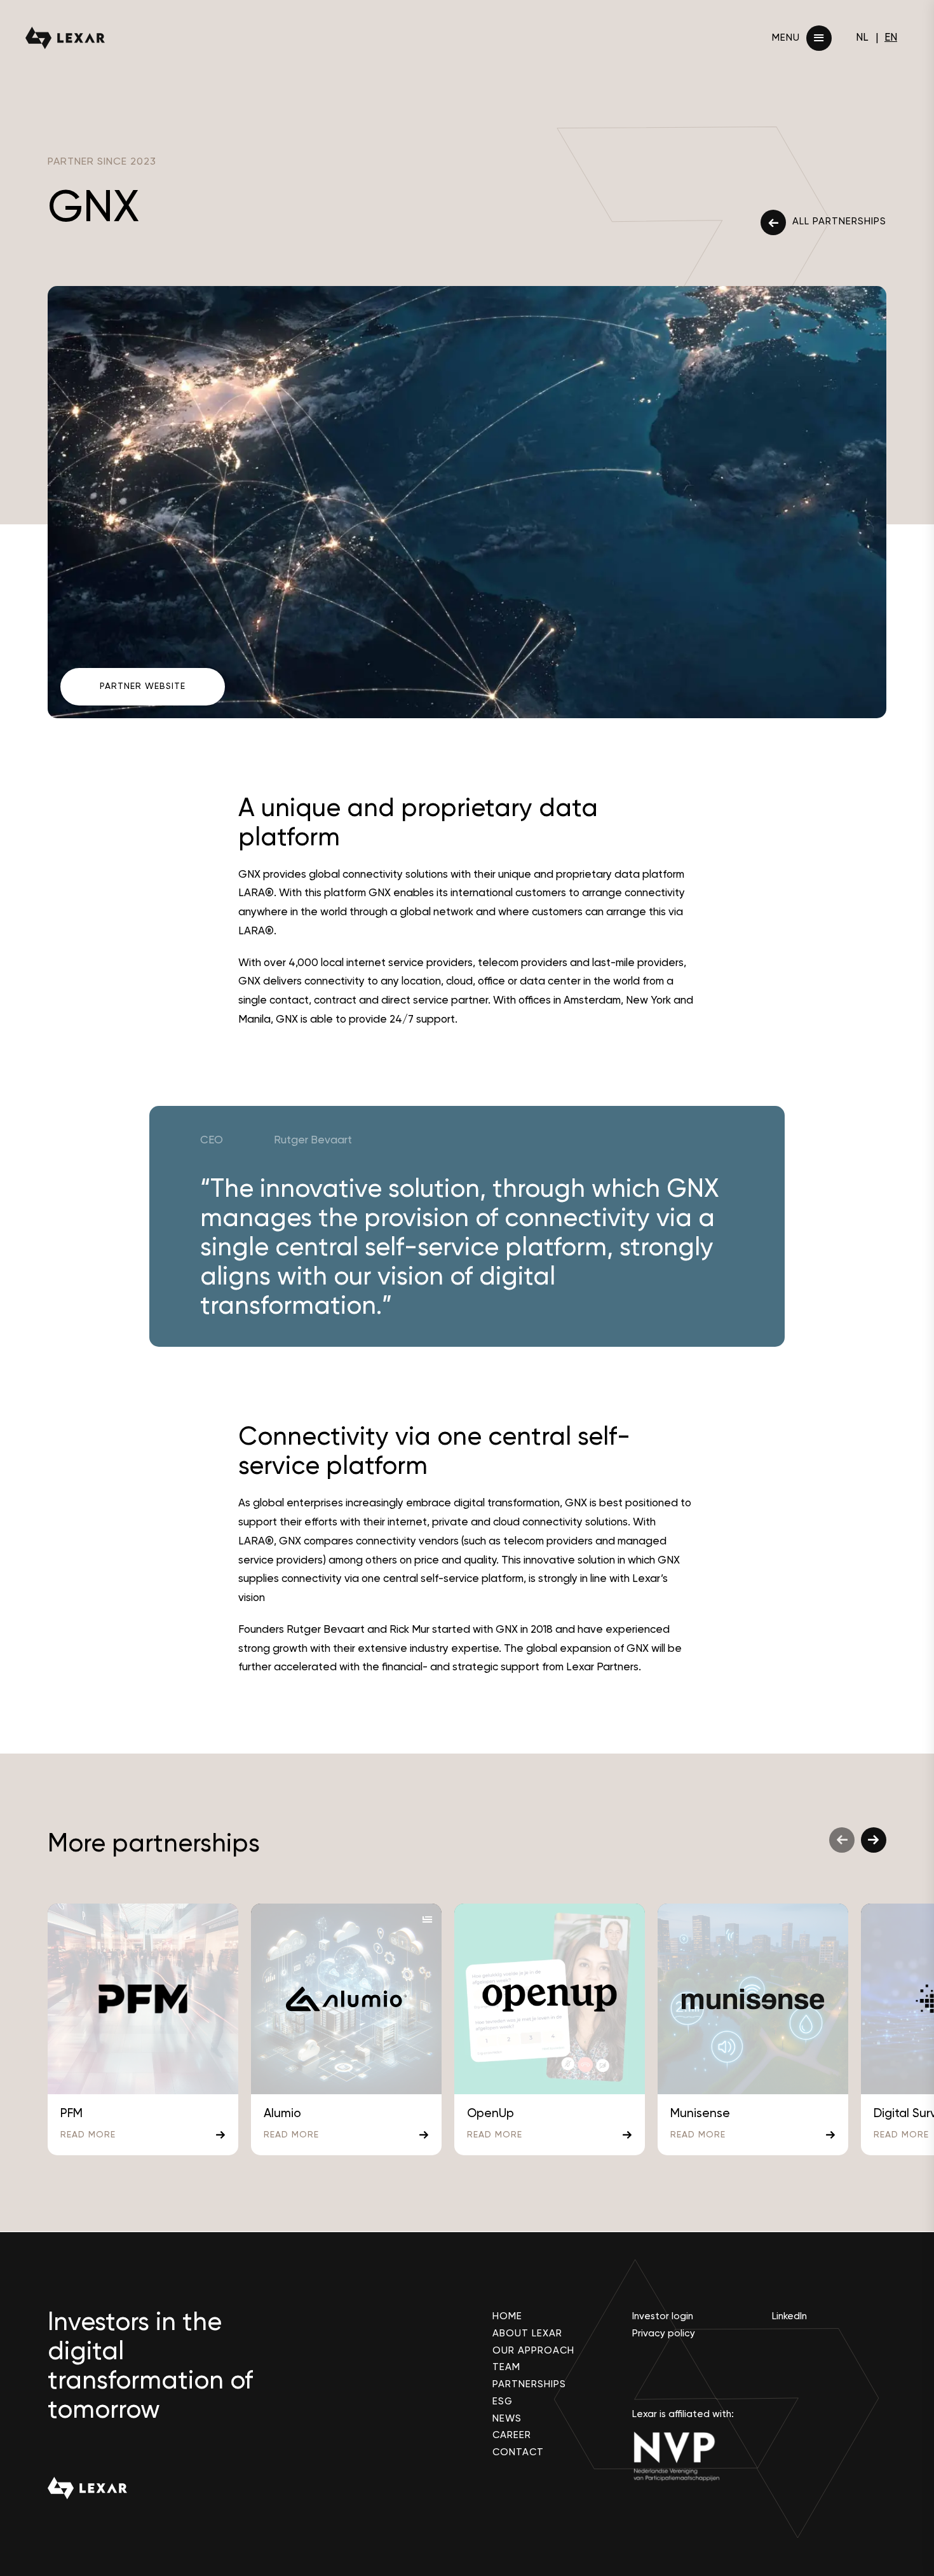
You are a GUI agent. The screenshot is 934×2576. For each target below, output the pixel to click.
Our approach (533, 2350)
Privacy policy (664, 2333)
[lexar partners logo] (65, 38)
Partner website (143, 686)
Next (874, 1840)
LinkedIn (789, 2316)
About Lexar (527, 2333)
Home (507, 2316)
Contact (518, 2452)
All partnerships (839, 221)
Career (512, 2435)
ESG (503, 2401)
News (507, 2418)
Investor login (663, 2316)
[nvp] (689, 2456)
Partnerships (529, 2384)
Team (506, 2367)
